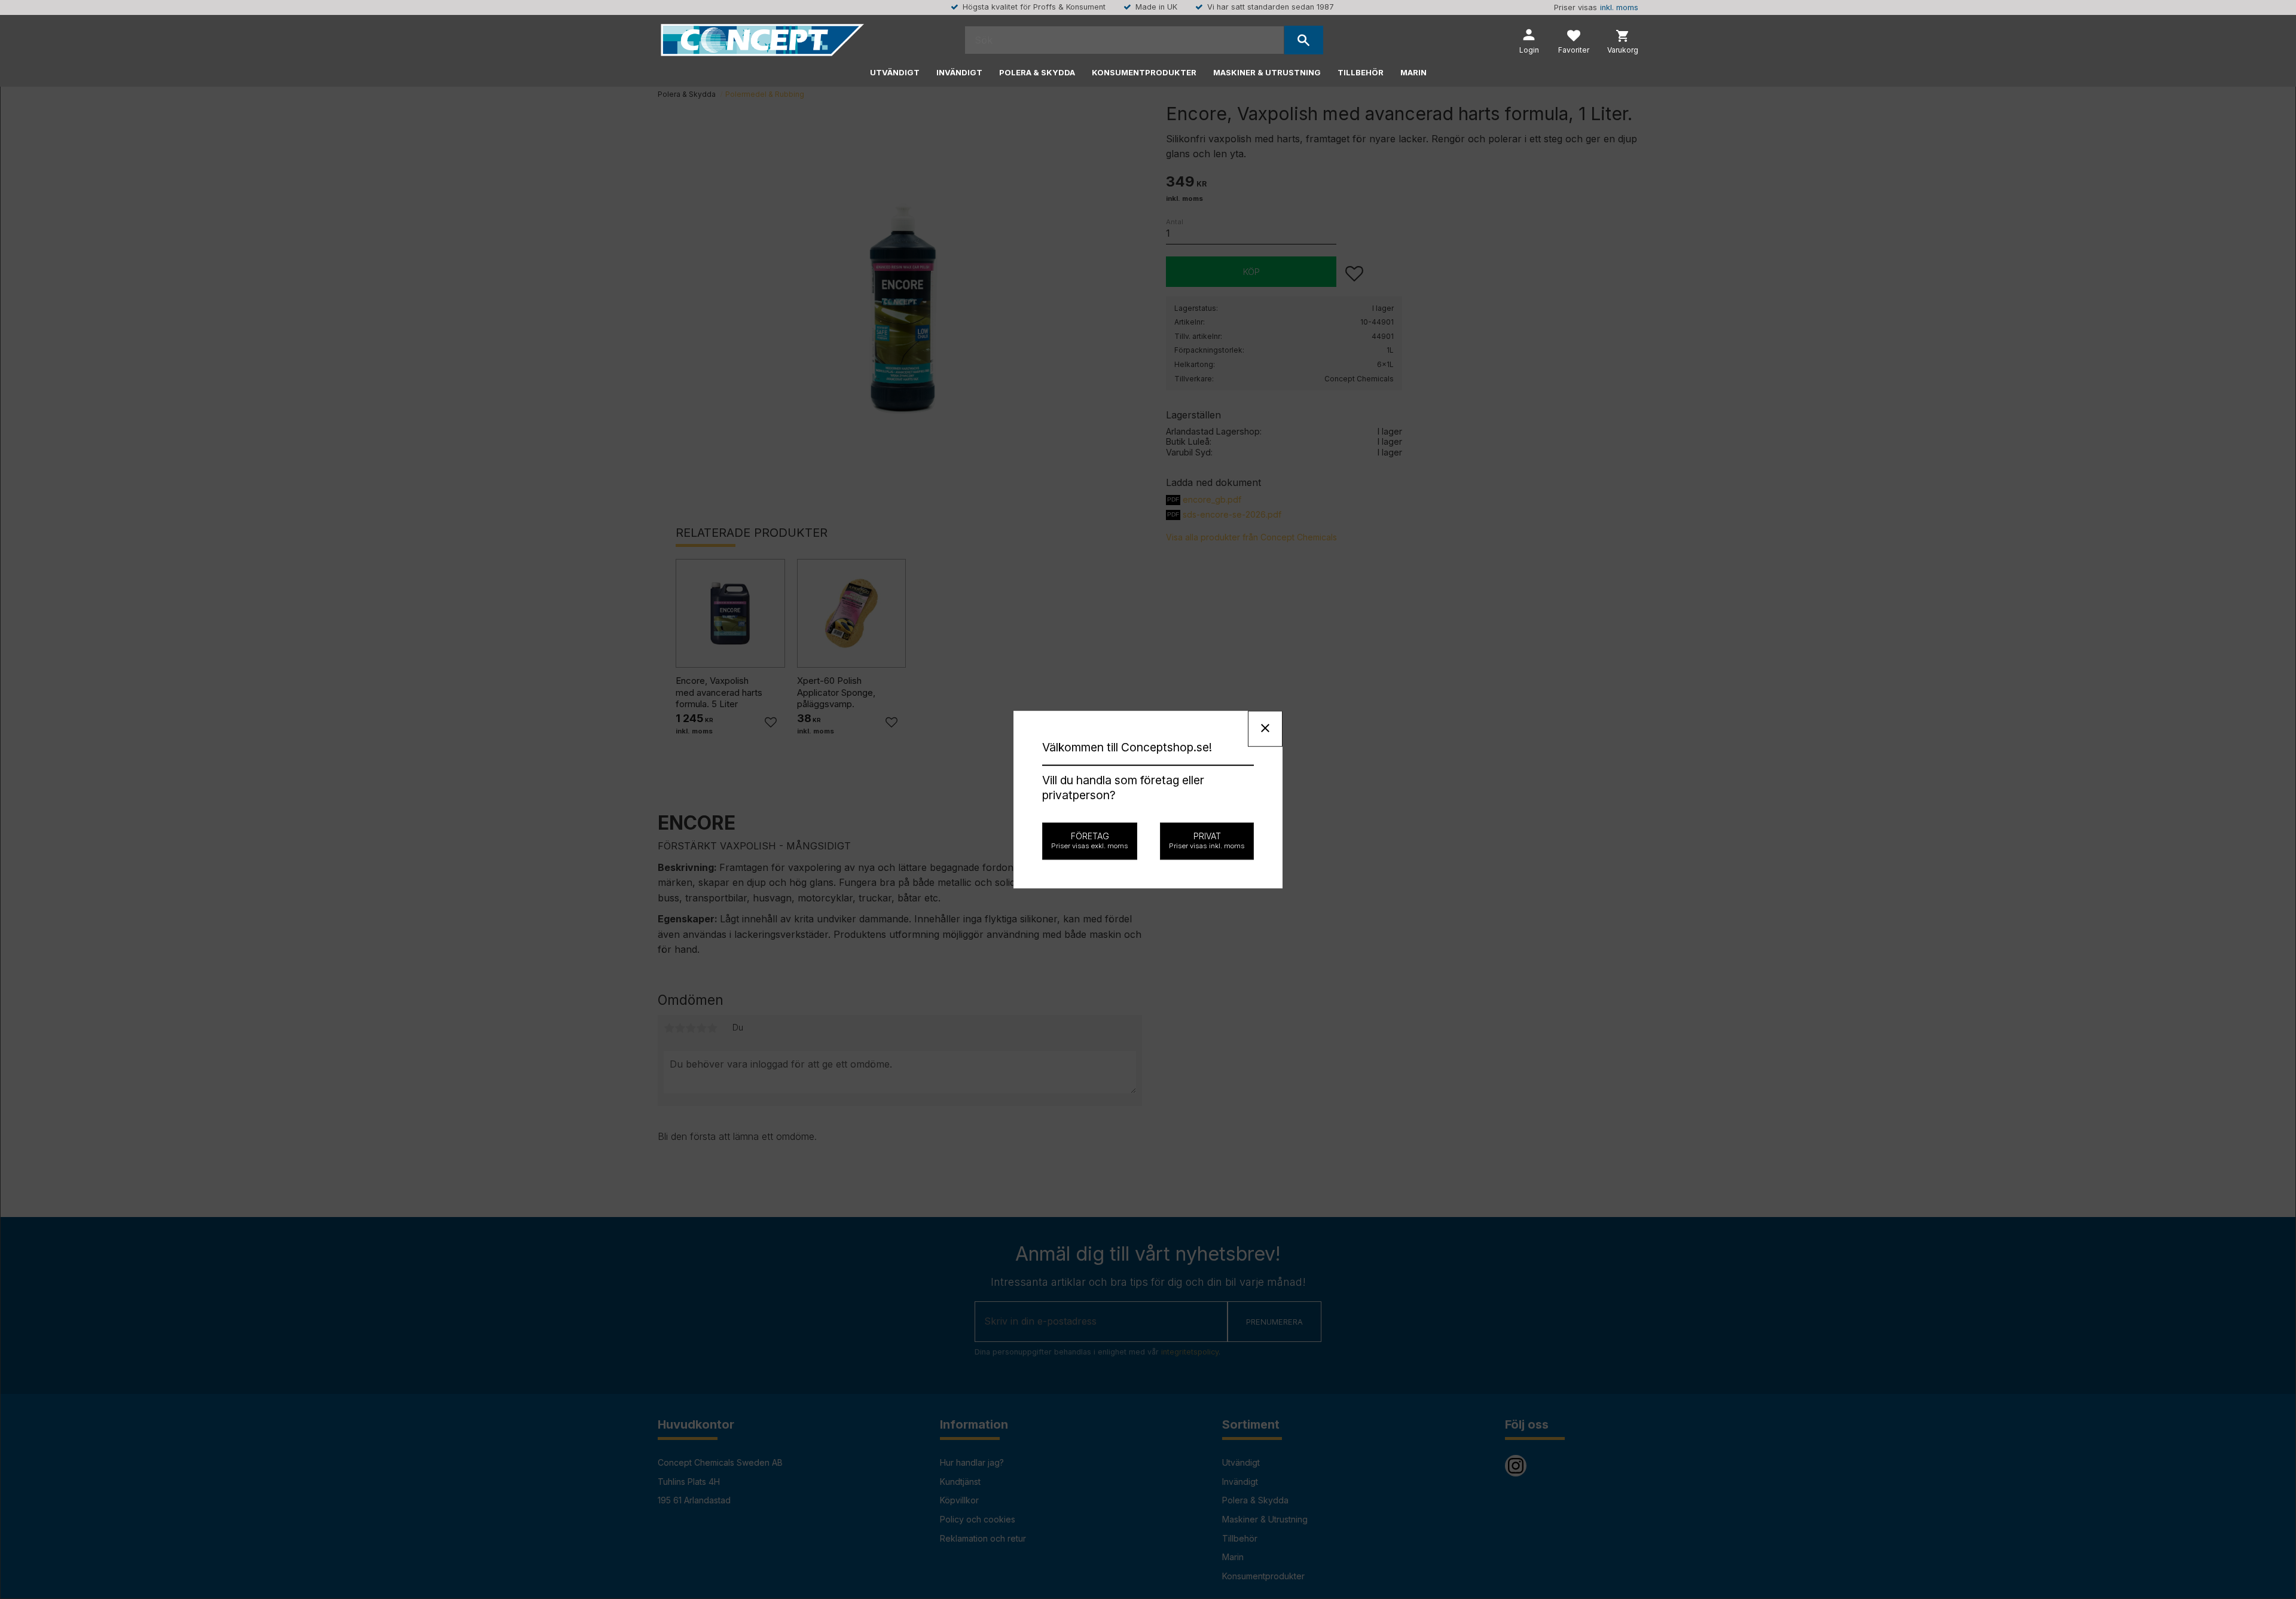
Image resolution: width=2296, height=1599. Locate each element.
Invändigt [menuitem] (959, 72)
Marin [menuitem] (1413, 72)
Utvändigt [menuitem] (895, 72)
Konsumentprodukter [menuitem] (1144, 72)
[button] (1574, 43)
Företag (1090, 840)
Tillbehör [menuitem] (1361, 72)
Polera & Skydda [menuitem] (1037, 72)
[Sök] (1304, 40)
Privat (1207, 840)
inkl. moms (1619, 7)
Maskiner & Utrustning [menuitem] (1267, 72)
